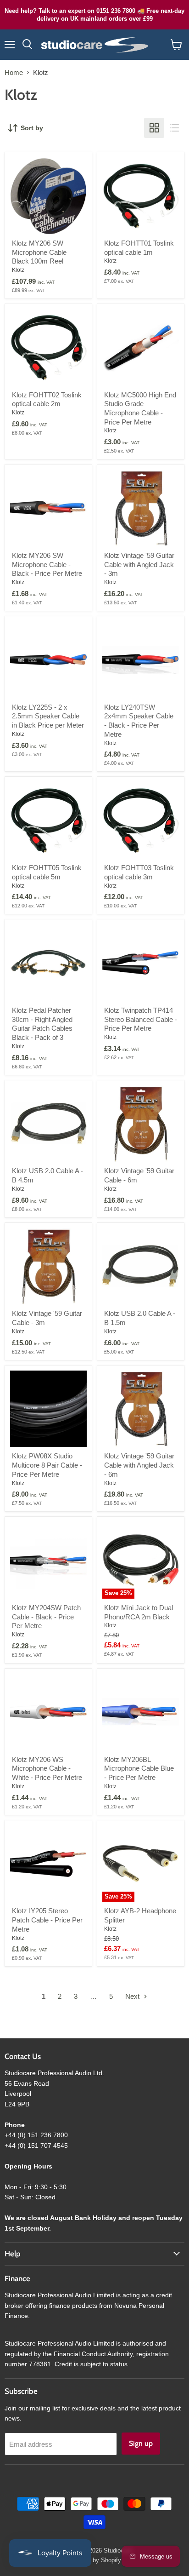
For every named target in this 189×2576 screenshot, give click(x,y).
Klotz (18, 270)
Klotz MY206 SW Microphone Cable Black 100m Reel (39, 252)
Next (133, 1996)
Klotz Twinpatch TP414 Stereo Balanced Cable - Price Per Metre (141, 1019)
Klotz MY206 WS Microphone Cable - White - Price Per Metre (47, 1768)
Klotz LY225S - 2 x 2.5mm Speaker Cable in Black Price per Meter (48, 716)
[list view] (174, 128)
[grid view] (154, 128)
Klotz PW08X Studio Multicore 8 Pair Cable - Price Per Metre (47, 1465)
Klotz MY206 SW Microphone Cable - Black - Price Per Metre (47, 564)
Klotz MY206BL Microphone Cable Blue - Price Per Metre (139, 1768)
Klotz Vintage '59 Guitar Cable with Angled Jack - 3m (139, 564)
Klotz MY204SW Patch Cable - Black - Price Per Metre (46, 1617)
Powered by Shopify (94, 2560)
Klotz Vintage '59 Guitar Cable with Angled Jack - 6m (139, 1465)
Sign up (141, 2443)
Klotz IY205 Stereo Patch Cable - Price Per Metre (47, 1920)
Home (14, 72)
